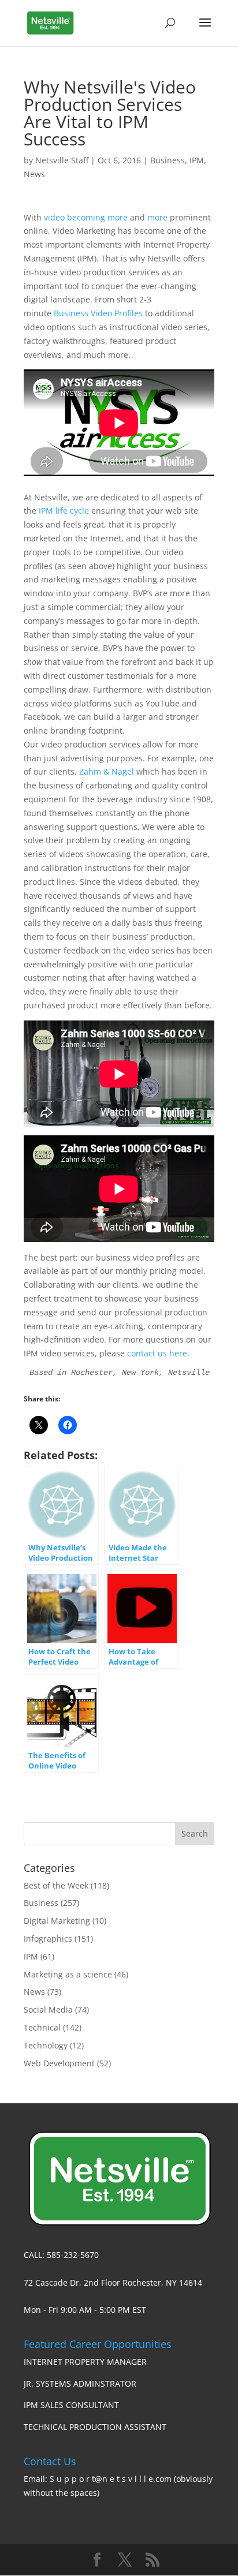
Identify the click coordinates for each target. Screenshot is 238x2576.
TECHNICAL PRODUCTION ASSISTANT (95, 2427)
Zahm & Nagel (107, 771)
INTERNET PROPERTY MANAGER (85, 2362)
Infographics (48, 1938)
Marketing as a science (68, 1974)
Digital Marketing (57, 1921)
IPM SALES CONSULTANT (71, 2405)
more (157, 217)
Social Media (48, 2009)
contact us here (157, 1353)
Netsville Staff (62, 160)
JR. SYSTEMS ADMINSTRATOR (80, 2384)
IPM (197, 160)
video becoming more (86, 217)
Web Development (59, 2063)
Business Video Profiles (98, 313)
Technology (46, 2045)
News (34, 174)
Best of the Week (56, 1885)
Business (168, 160)
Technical (42, 2027)
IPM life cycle (64, 511)
